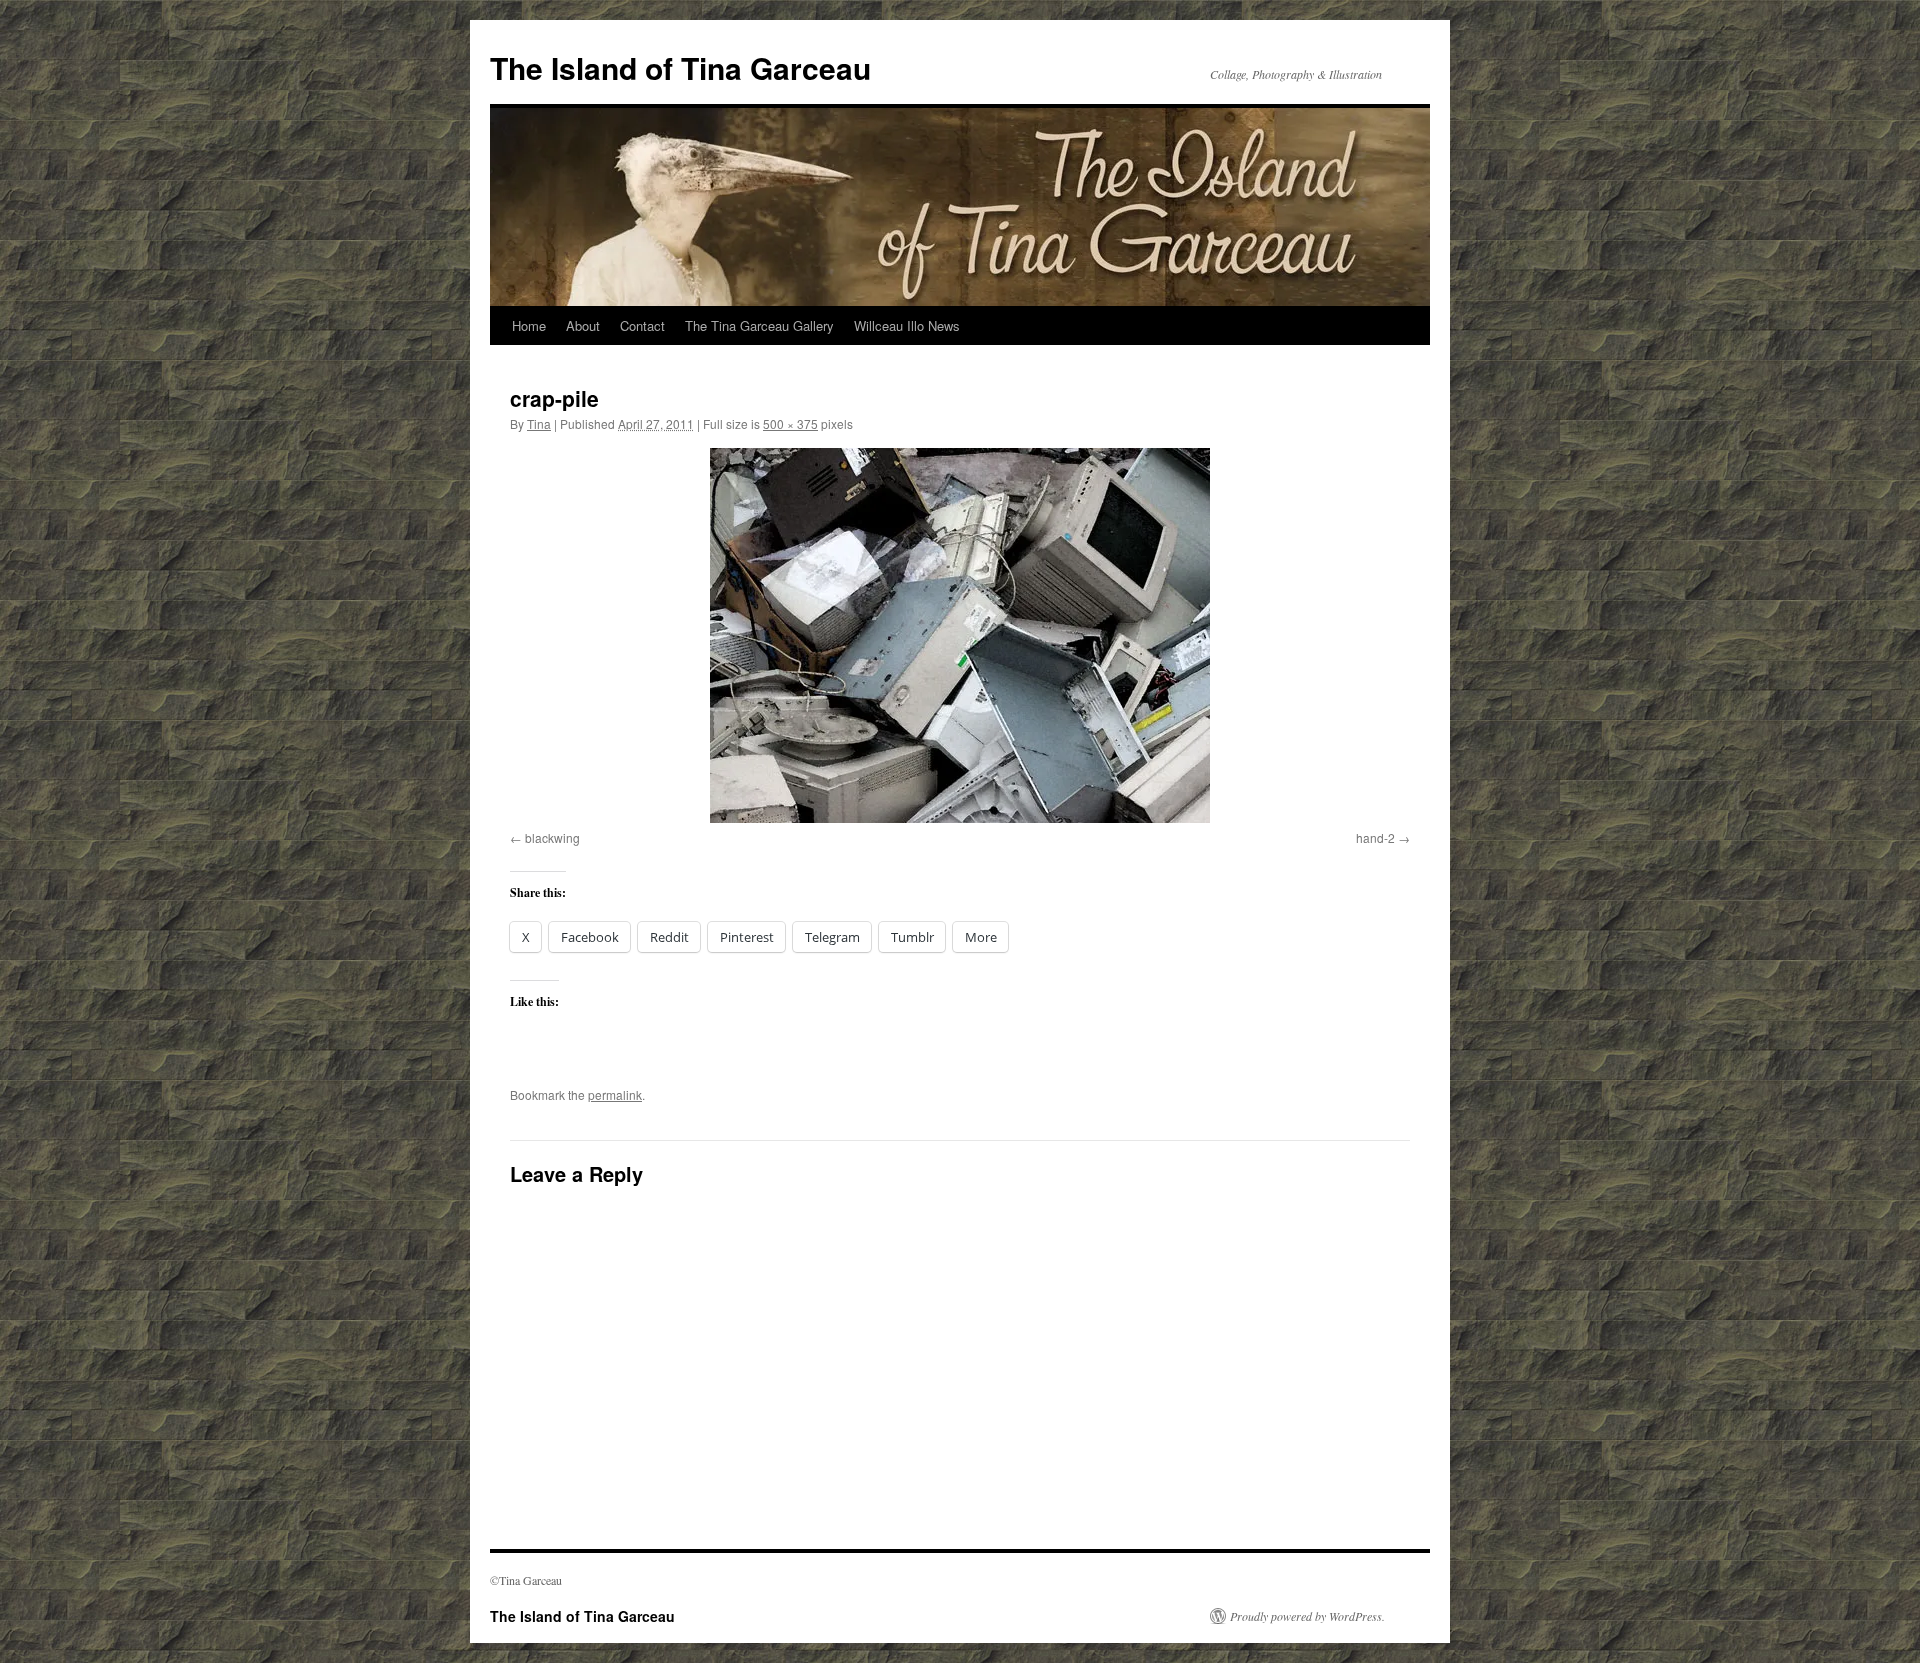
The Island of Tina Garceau (680, 67)
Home (529, 325)
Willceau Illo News (907, 325)
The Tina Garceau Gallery (759, 325)
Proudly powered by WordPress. (1307, 1616)
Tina (539, 423)
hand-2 (1375, 837)
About (583, 325)
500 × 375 (790, 423)
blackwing (552, 837)
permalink (615, 1094)
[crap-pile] (960, 635)
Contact (642, 325)
